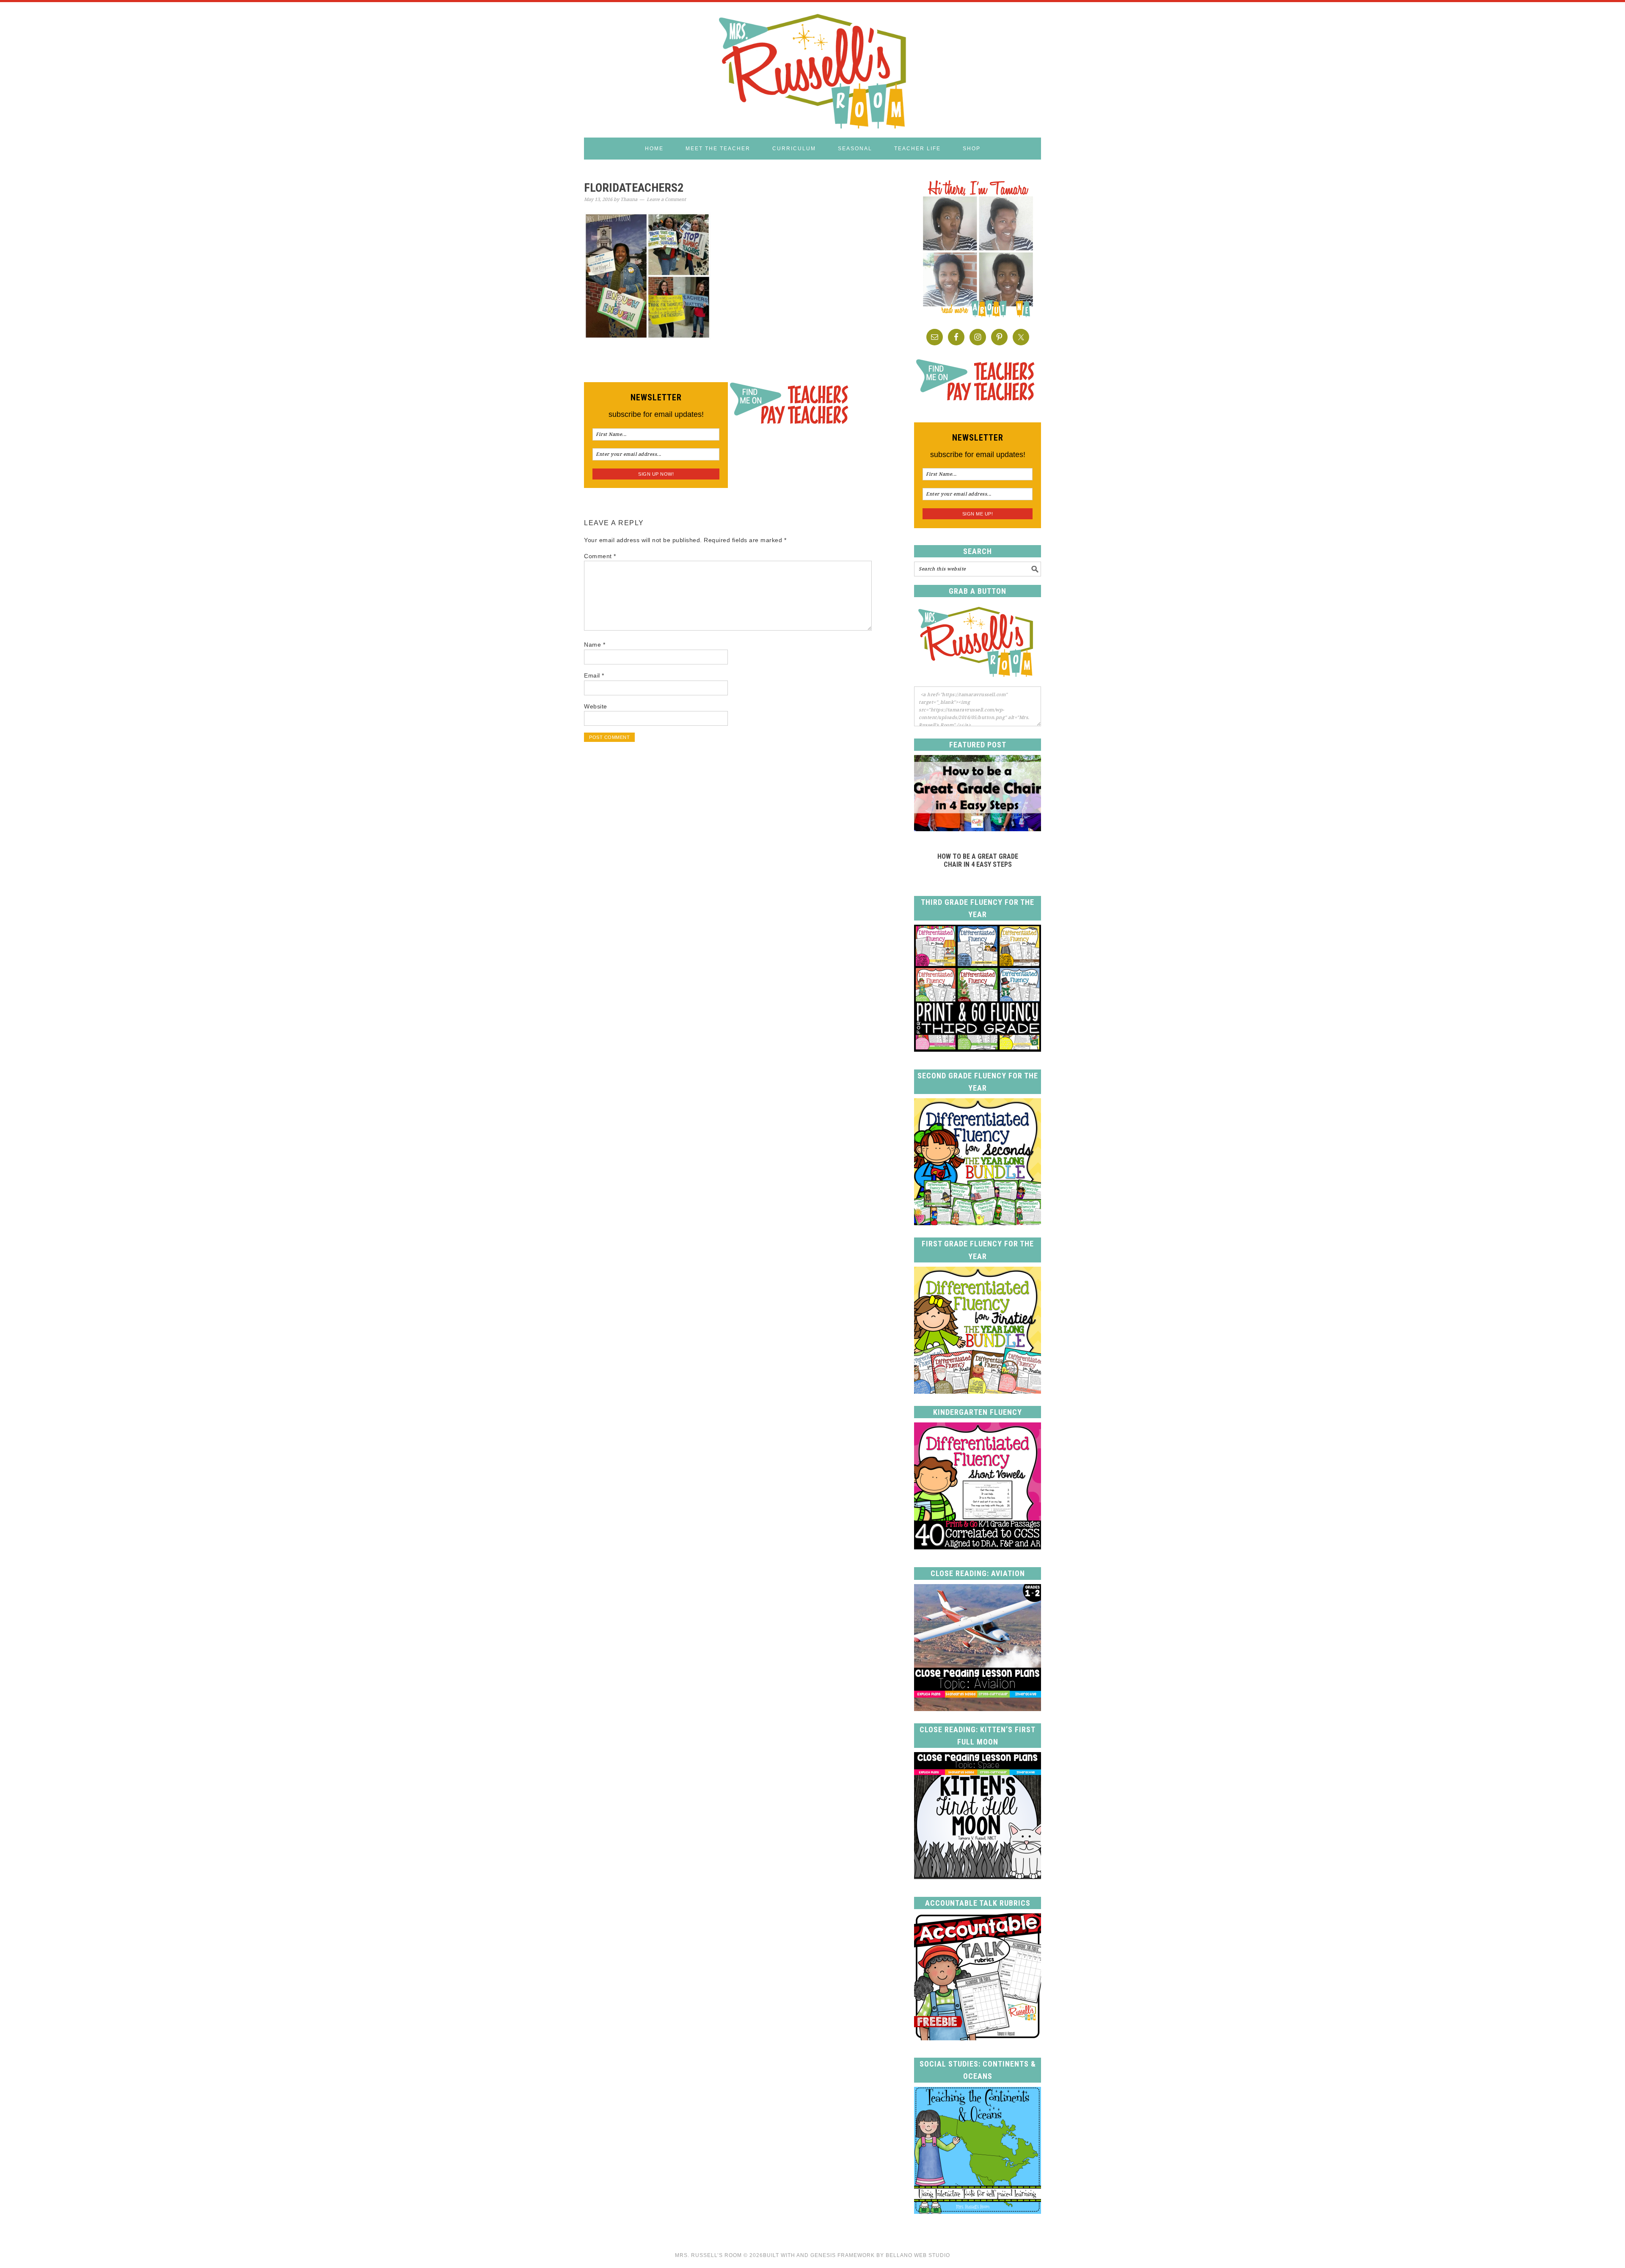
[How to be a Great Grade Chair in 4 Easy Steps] (978, 829)
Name (595, 645)
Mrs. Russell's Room (812, 70)
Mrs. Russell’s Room (708, 2255)
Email (594, 675)
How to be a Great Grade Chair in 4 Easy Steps (978, 860)
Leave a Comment (666, 200)
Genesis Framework (843, 2255)
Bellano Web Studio (918, 2255)
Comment (600, 556)
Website (596, 706)
